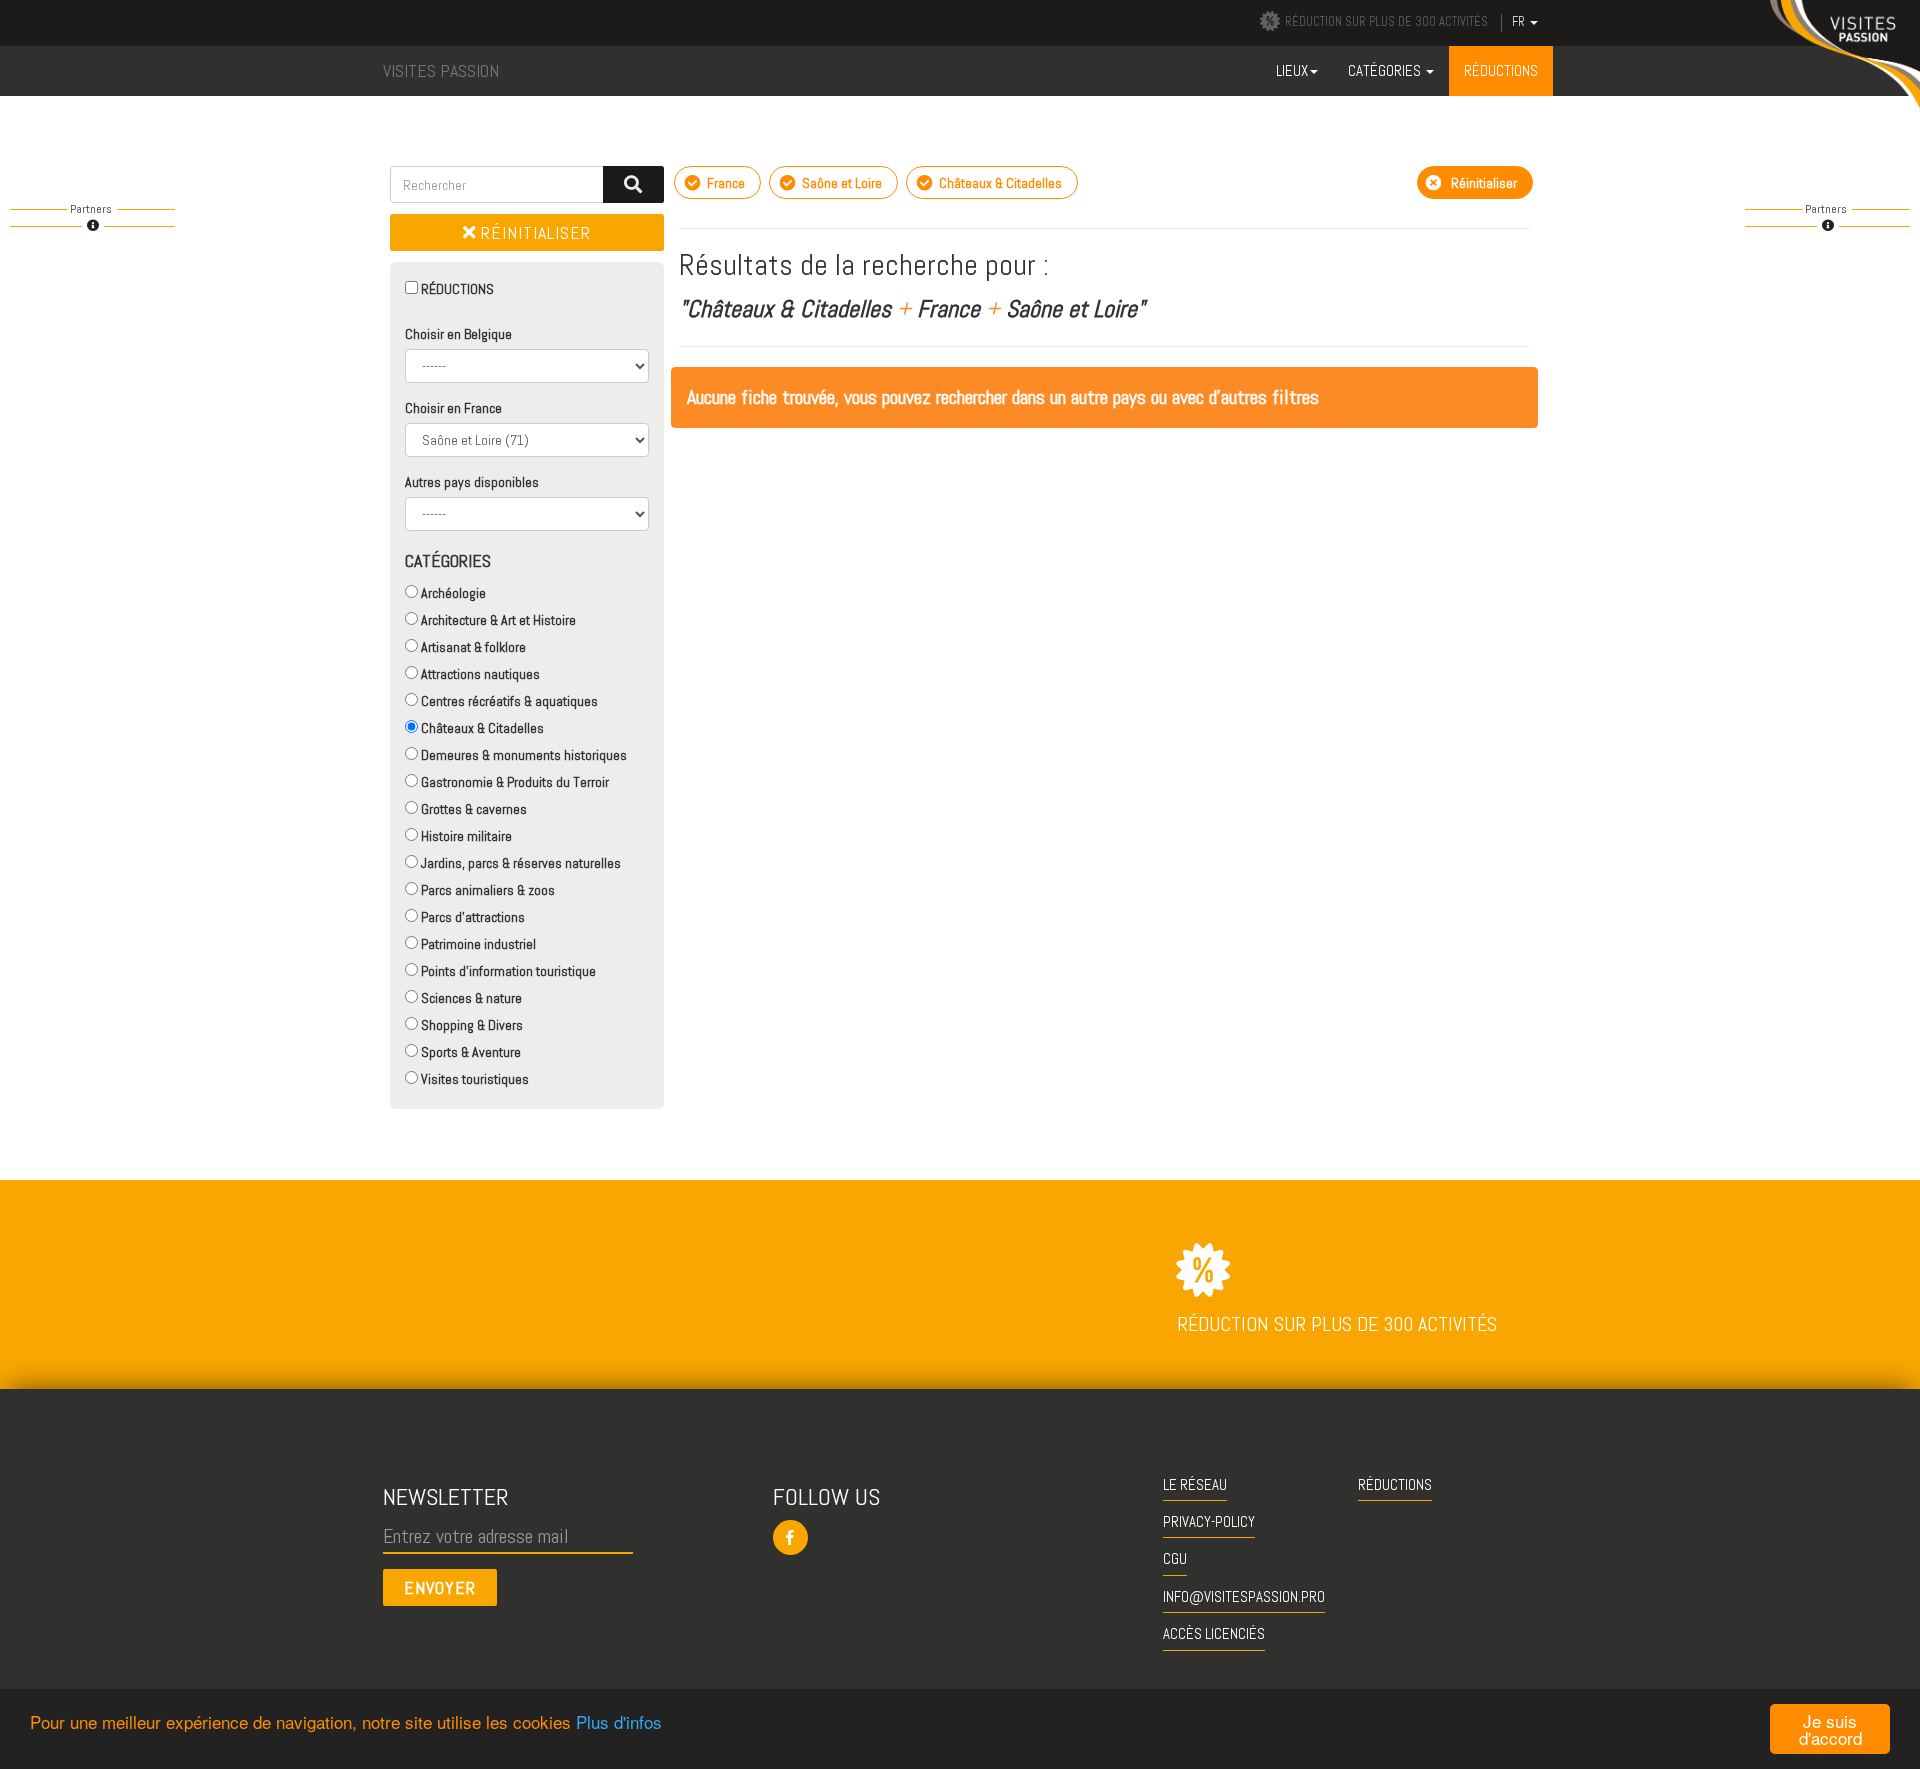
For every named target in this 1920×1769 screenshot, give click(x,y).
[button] (960, 1537)
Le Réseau (1195, 1484)
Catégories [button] (1386, 70)
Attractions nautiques (479, 674)
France (724, 183)
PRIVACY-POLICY (1209, 1521)
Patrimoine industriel (477, 944)
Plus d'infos (619, 1721)
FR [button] (1520, 22)
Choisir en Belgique (458, 334)
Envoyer (440, 1587)
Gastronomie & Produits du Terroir (513, 782)
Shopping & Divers (470, 1025)
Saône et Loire (840, 183)
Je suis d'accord (1830, 1729)
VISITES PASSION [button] (441, 70)
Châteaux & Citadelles (481, 728)
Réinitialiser (533, 232)
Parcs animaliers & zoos (486, 890)
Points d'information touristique (507, 971)
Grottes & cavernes (472, 809)
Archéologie (452, 593)
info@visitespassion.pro (1244, 1596)
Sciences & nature (470, 998)
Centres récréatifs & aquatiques (508, 701)
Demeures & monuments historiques (522, 755)
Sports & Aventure (469, 1052)
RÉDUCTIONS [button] (1501, 70)
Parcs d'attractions (471, 917)
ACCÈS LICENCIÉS (1214, 1633)
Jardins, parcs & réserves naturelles (519, 863)
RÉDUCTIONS (456, 289)
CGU (1175, 1558)
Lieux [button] (1292, 70)
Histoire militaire (465, 836)
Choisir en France (453, 408)
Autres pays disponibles (472, 482)
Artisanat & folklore (472, 647)
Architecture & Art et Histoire (497, 620)
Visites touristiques (473, 1079)
